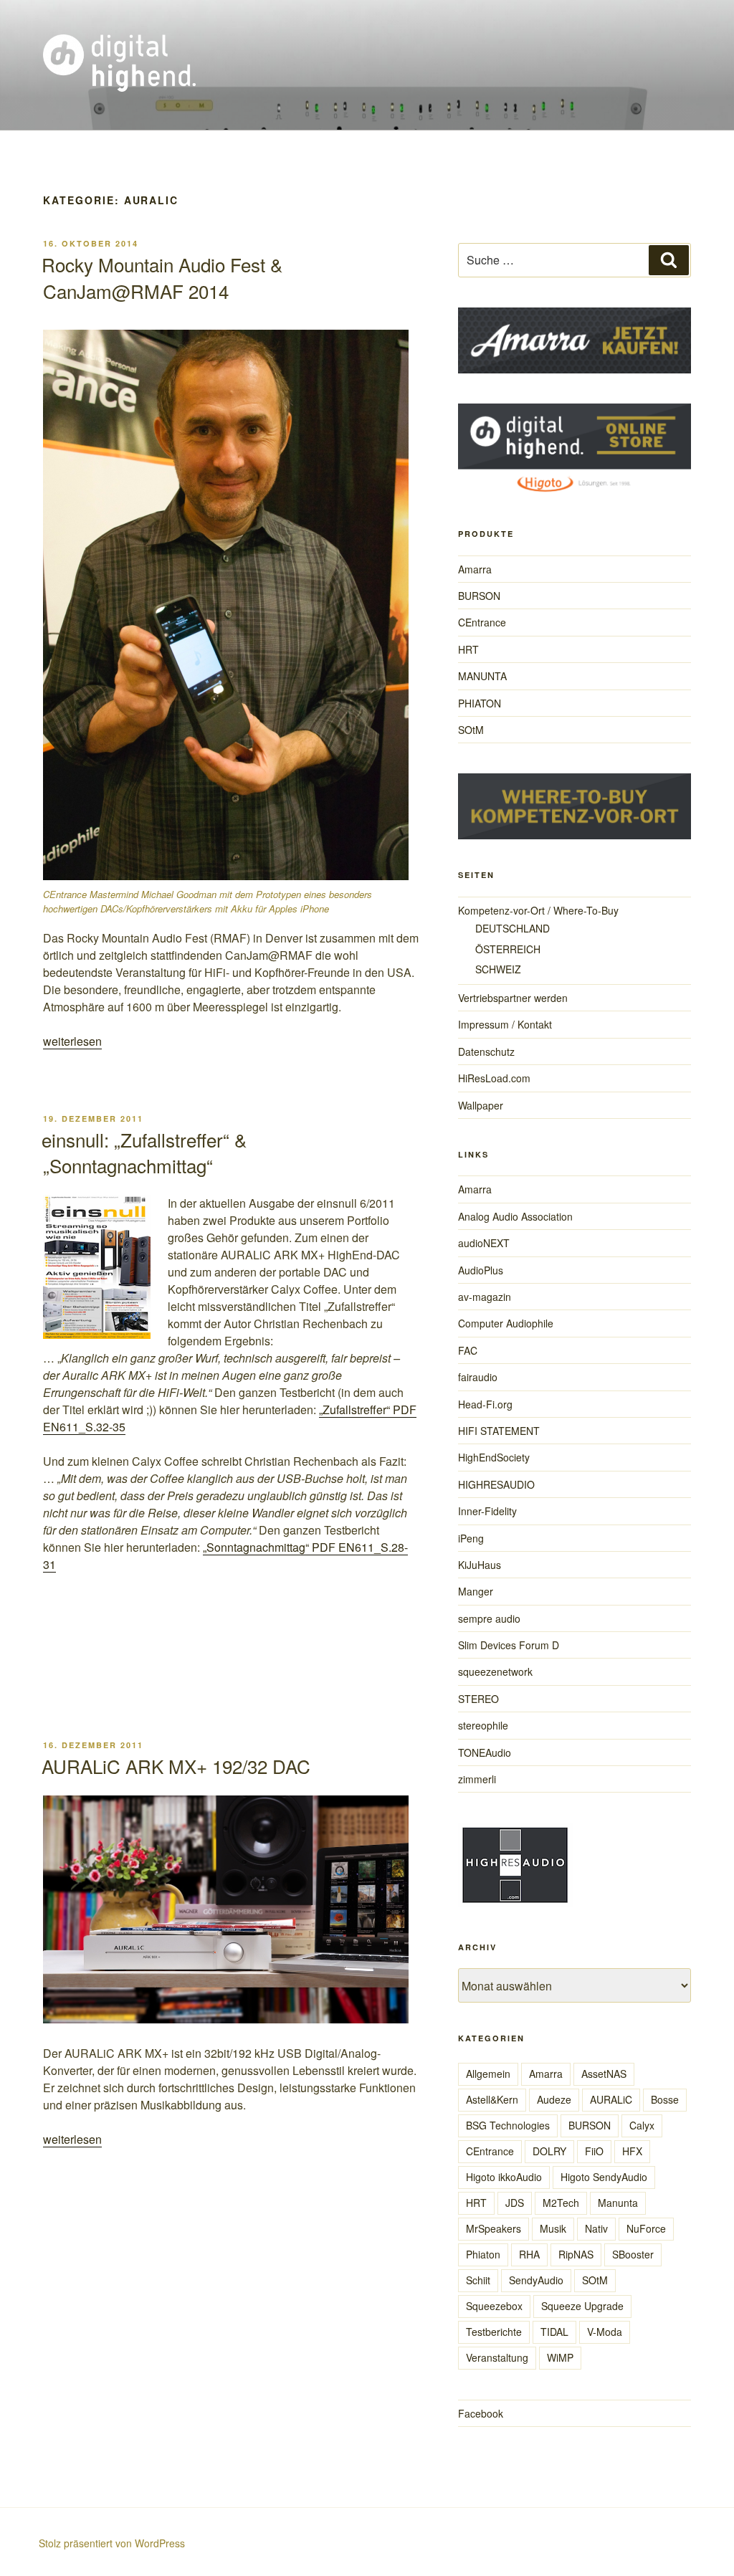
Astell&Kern (492, 2099)
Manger (476, 1591)
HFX (632, 2151)
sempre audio (489, 1618)
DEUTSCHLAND (513, 928)
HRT (468, 649)
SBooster (633, 2254)
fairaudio (478, 1377)
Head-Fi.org (485, 1404)
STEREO (478, 1699)
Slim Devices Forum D (509, 1645)
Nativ (596, 2228)
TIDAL (554, 2332)
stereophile (483, 1725)
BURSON (479, 596)
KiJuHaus (480, 1565)
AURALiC (611, 2099)
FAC (468, 1350)
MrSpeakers (494, 2228)
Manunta (618, 2203)
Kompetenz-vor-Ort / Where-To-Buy (538, 910)
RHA (529, 2254)
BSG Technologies (508, 2125)
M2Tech (561, 2203)
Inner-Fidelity (487, 1511)
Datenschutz (486, 1051)
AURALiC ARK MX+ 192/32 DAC (176, 1766)
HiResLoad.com (494, 1078)
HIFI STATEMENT (499, 1431)
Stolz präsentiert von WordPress (112, 2543)
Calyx (642, 2125)
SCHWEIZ (498, 969)
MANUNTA (482, 676)
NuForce (646, 2228)
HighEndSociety (494, 1457)
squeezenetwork (495, 1671)
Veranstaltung (497, 2357)
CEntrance (482, 622)
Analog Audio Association (515, 1216)
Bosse (665, 2099)
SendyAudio (536, 2280)
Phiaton (483, 2254)
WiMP (560, 2357)
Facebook (481, 2413)
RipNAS (576, 2254)
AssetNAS (604, 2074)
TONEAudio (485, 1752)
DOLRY (549, 2151)
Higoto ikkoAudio (504, 2177)
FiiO (594, 2151)
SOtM (471, 730)
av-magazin (485, 1297)
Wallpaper (481, 1105)
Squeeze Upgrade (582, 2306)
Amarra (475, 569)
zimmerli (477, 1779)
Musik (553, 2228)
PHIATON (480, 703)
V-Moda (605, 2332)
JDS (515, 2203)
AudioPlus (481, 1270)
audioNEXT (484, 1243)
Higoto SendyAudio (604, 2177)
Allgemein (488, 2074)
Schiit (478, 2280)
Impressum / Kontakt (505, 1024)
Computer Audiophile (506, 1323)
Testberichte (494, 2332)
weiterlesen (72, 1041)
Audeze (554, 2099)
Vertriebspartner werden (513, 998)
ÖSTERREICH (508, 949)
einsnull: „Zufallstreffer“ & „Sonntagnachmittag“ (144, 1152)
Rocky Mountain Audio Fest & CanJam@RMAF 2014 (162, 277)
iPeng (471, 1538)
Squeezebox (494, 2306)
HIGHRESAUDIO (496, 1484)
